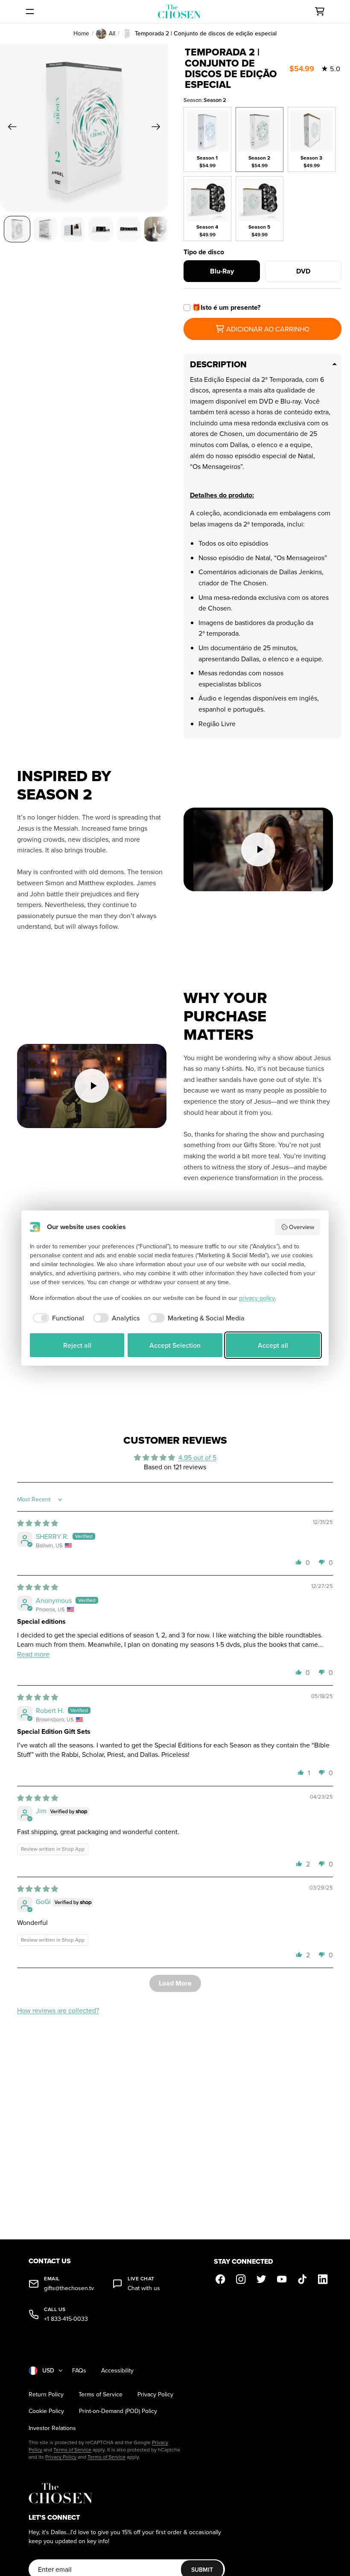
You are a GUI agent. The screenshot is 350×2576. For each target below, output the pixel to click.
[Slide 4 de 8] (101, 229)
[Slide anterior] (10, 128)
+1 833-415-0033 (66, 2319)
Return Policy (46, 2394)
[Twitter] (262, 2279)
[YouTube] (282, 2279)
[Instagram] (241, 2279)
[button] (299, 1562)
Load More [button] (175, 1983)
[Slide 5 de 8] (129, 229)
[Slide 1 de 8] (17, 229)
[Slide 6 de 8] (156, 229)
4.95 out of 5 (197, 1457)
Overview (302, 1227)
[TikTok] (303, 2279)
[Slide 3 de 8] (73, 229)
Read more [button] (33, 1654)
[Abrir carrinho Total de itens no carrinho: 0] (320, 12)
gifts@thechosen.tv (69, 2288)
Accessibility (117, 2371)
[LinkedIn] (323, 2279)
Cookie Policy (46, 2411)
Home (81, 33)
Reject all (77, 1345)
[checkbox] (57, 1318)
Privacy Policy (155, 2394)
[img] (38, 1523)
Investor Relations (52, 2428)
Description (218, 364)
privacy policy (257, 1298)
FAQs (79, 2371)
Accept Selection (175, 1345)
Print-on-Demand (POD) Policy (118, 2411)
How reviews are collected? (58, 2010)
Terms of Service (101, 2394)
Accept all (273, 1345)
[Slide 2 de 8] (45, 229)
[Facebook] (221, 2279)
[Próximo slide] (159, 128)
